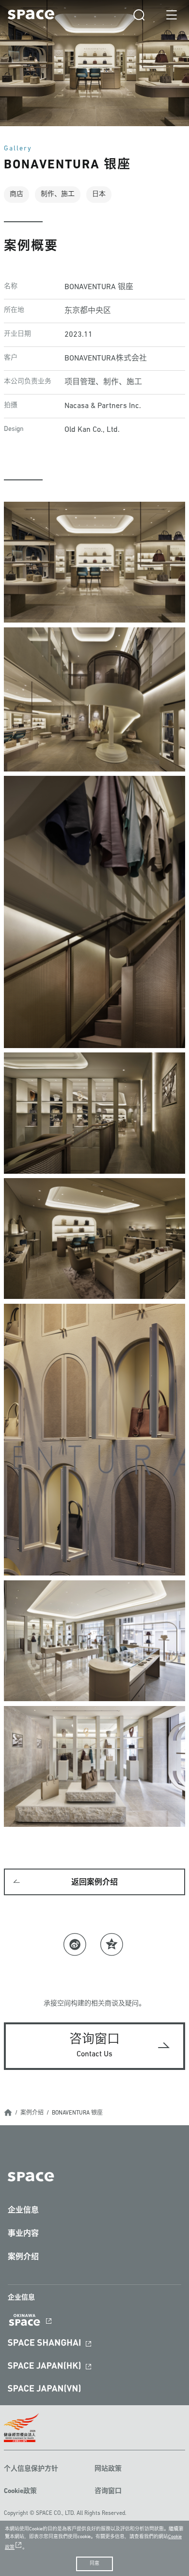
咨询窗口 (108, 2491)
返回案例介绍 (94, 1883)
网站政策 (108, 2469)
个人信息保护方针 (31, 2469)
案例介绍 (32, 2113)
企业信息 (23, 2211)
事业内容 (23, 2234)
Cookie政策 (20, 2491)
